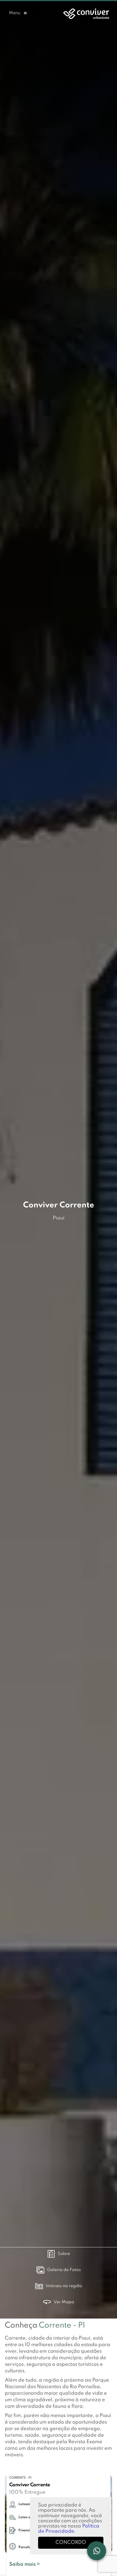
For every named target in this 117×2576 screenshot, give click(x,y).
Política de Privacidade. (69, 2529)
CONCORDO (71, 2542)
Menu (15, 13)
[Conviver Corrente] (85, 13)
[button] (18, 13)
